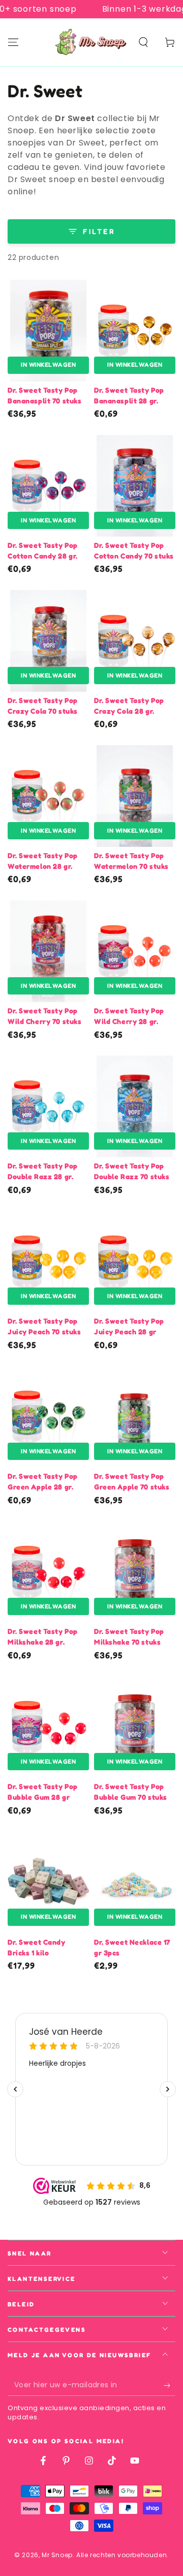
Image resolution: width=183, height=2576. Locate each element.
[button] (143, 42)
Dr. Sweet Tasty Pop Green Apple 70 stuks (132, 1481)
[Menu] (13, 42)
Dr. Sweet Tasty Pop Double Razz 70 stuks (132, 1171)
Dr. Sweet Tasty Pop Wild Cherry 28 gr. (129, 1016)
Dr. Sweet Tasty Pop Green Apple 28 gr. (43, 1481)
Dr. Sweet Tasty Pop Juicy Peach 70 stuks (44, 1326)
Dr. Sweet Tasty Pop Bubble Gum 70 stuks (131, 1792)
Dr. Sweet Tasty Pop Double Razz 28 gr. (43, 1171)
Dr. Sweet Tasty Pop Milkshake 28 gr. (43, 1636)
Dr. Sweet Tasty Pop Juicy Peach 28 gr (129, 1326)
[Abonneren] (170, 2386)
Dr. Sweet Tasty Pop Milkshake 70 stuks (129, 1636)
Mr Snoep (57, 2555)
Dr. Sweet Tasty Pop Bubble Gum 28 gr (43, 1792)
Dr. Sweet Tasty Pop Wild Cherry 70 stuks (44, 1016)
